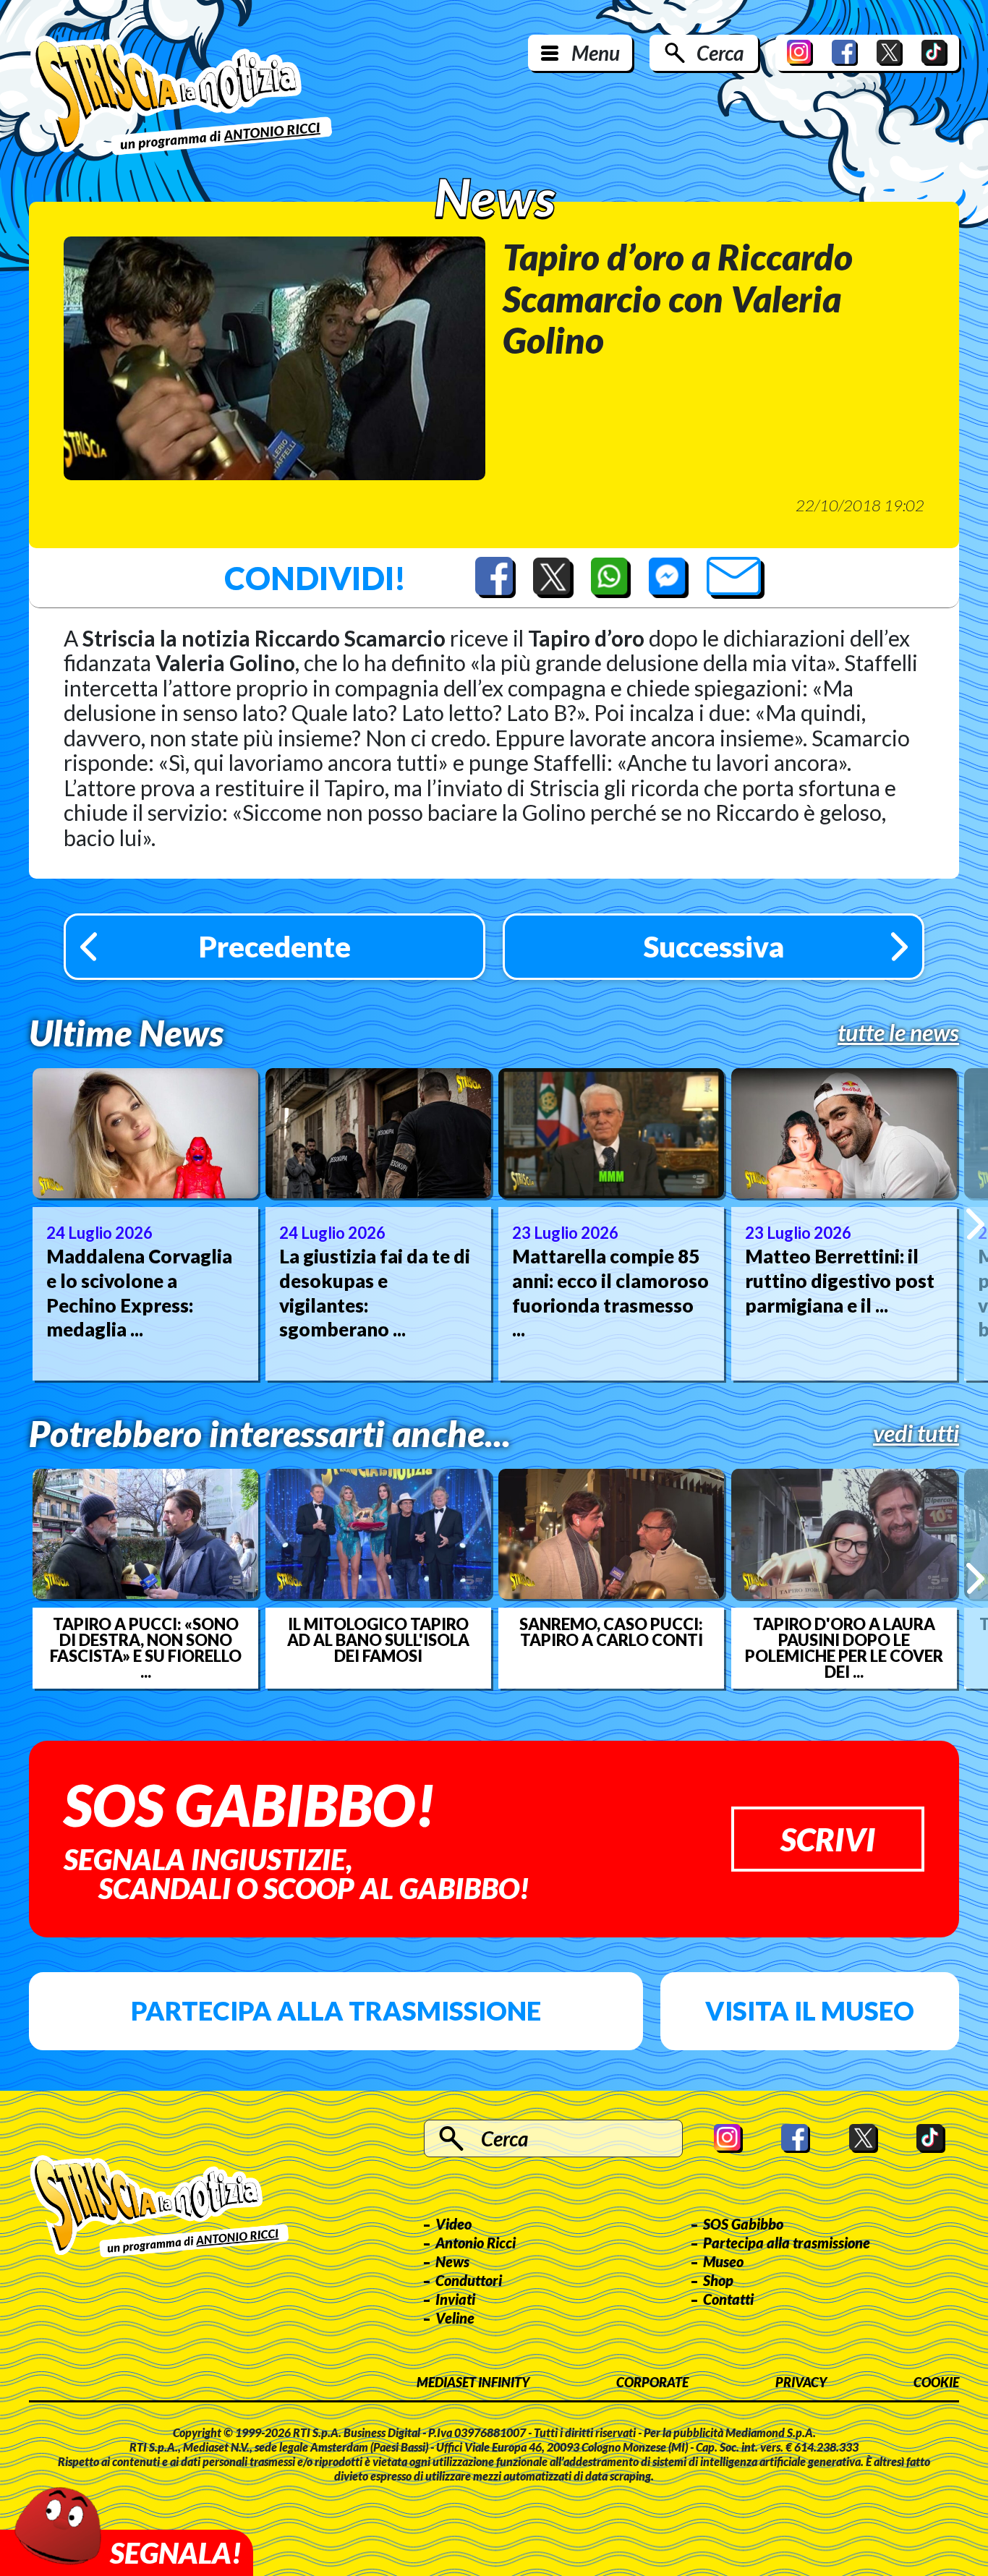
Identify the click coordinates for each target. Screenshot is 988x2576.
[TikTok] (934, 53)
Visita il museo (810, 2010)
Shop (718, 2280)
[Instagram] (800, 53)
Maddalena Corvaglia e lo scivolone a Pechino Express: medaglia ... (139, 1293)
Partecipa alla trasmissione (336, 2010)
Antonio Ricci (476, 2243)
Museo (723, 2261)
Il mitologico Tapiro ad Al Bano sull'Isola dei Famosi (378, 1640)
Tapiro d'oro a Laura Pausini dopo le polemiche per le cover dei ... (844, 1648)
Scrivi (828, 1839)
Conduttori (469, 2280)
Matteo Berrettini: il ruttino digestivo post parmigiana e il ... (840, 1281)
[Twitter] (890, 53)
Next (975, 1224)
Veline (455, 2318)
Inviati (455, 2299)
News (452, 2261)
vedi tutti (916, 1433)
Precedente (275, 947)
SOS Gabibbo (743, 2224)
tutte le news (898, 1033)
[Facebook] (845, 53)
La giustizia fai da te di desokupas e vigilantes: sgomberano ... (375, 1293)
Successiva (714, 947)
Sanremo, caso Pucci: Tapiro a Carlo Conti (611, 1632)
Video (453, 2224)
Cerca (720, 53)
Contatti (728, 2299)
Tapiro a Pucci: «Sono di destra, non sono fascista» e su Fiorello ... (146, 1648)
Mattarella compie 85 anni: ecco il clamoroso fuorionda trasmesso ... (610, 1293)
